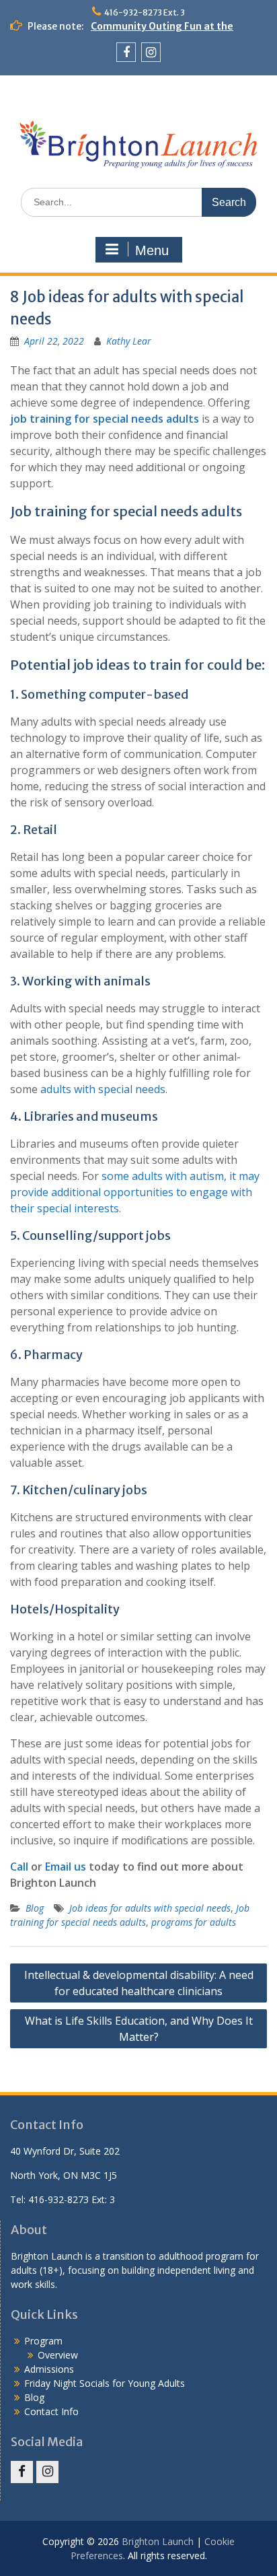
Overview (58, 2355)
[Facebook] (126, 52)
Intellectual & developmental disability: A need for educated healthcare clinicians (139, 1983)
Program (43, 2341)
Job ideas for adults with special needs (150, 1908)
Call (19, 1867)
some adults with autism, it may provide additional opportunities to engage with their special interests (135, 1192)
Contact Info (51, 2411)
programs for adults (194, 1922)
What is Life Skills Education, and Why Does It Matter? (139, 2029)
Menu (152, 250)
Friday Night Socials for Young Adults (105, 2383)
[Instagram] (151, 52)
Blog (35, 1908)
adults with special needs (103, 1089)
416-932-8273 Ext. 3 (145, 12)
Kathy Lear (129, 341)
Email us (66, 1867)
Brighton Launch (158, 2541)
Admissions (49, 2369)
